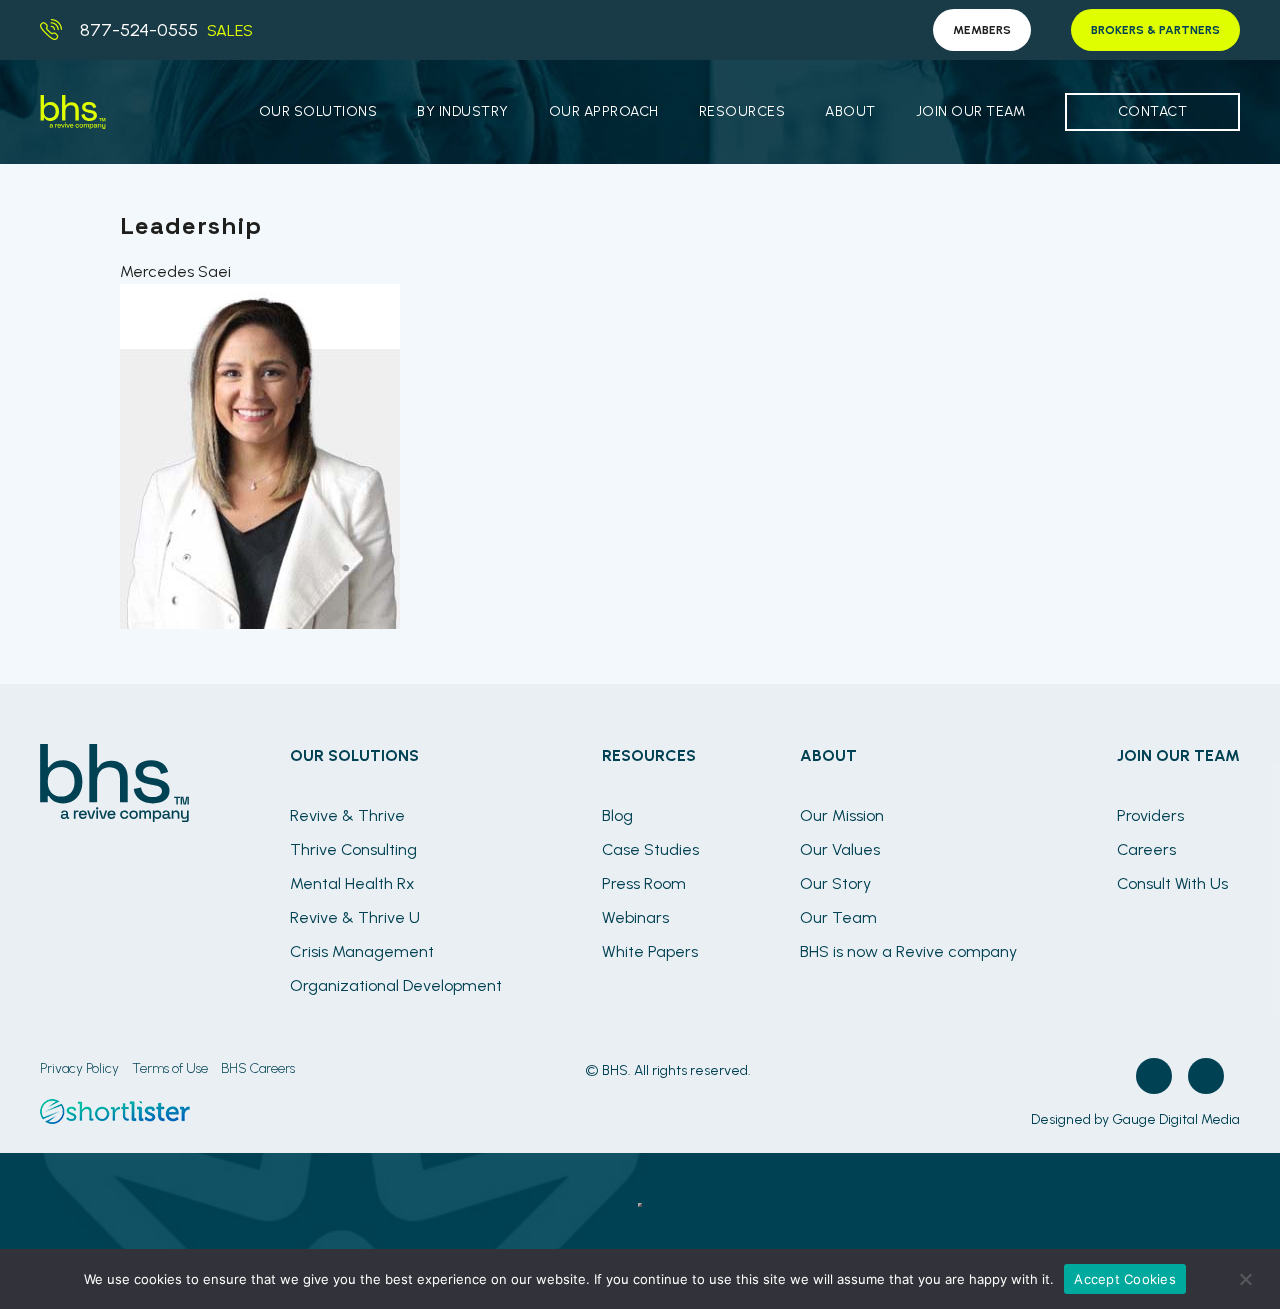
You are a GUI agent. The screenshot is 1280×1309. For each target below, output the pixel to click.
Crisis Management (362, 951)
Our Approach (604, 111)
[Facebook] (1154, 1076)
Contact (1153, 111)
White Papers (650, 951)
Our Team (838, 917)
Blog (617, 815)
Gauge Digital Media (1176, 1119)
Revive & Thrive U (355, 917)
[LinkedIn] (1206, 1076)
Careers (1146, 849)
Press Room (644, 883)
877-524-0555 (139, 30)
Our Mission (842, 815)
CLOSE (640, 1205)
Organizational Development (396, 985)
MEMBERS (982, 30)
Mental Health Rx (352, 883)
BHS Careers (258, 1068)
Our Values (840, 849)
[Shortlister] (115, 1118)
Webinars (635, 917)
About (850, 111)
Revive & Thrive (347, 815)
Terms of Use (170, 1068)
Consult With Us (1172, 883)
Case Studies (650, 849)
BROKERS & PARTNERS (1155, 30)
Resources (742, 111)
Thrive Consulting (353, 849)
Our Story (835, 883)
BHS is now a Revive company (908, 951)
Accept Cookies (1125, 1279)
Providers (1150, 815)
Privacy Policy (79, 1068)
